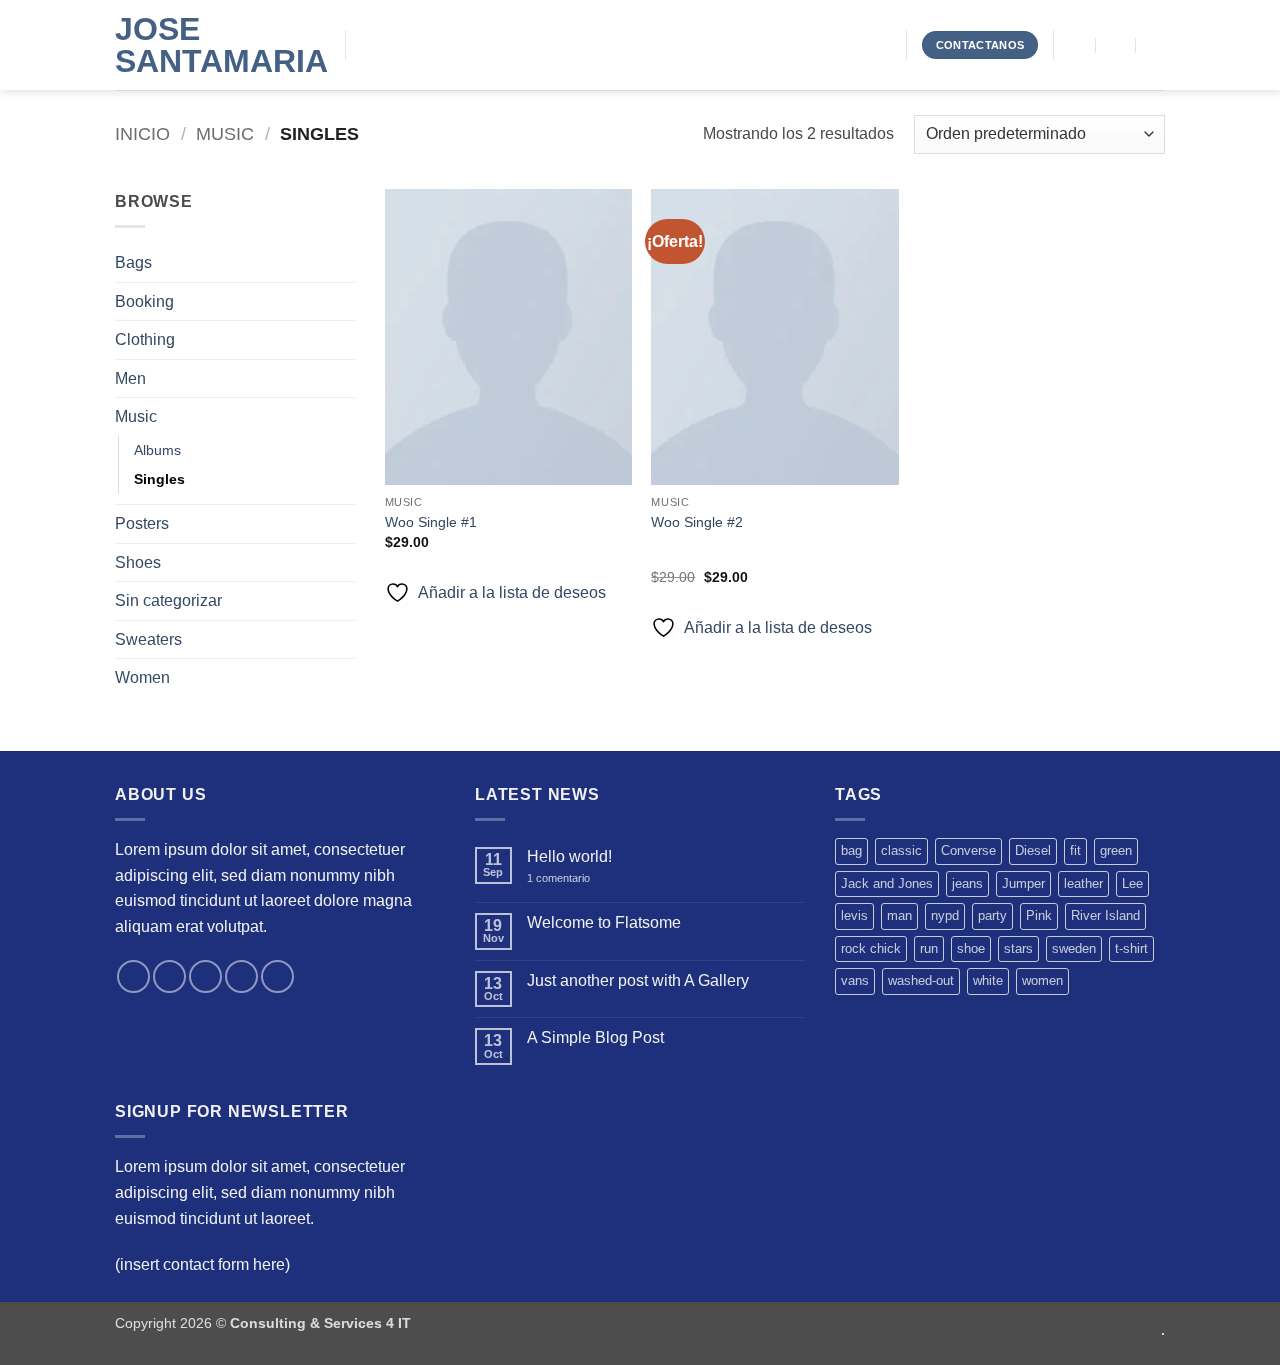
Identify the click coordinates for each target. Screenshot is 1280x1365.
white (988, 980)
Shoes (138, 562)
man (899, 915)
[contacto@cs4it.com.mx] (1076, 44)
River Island (1105, 915)
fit (1075, 850)
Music (225, 133)
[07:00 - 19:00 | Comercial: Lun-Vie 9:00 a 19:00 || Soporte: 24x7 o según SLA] (1116, 44)
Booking (144, 301)
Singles (159, 479)
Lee (1132, 883)
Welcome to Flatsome (604, 922)
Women (142, 677)
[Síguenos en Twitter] (205, 976)
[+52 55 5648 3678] (1156, 44)
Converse (968, 850)
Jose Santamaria (215, 45)
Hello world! (569, 856)
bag (851, 850)
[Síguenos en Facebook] (133, 976)
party (992, 915)
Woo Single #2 (697, 522)
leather (1083, 883)
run (929, 948)
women (1042, 980)
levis (854, 915)
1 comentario (572, 878)
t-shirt (1131, 948)
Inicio (142, 133)
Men (130, 378)
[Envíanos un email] (241, 976)
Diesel (1033, 850)
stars (1018, 948)
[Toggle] (343, 340)
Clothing (145, 339)
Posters (142, 523)
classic (901, 850)
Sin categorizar (168, 600)
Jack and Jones (887, 883)
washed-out (921, 980)
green (1116, 850)
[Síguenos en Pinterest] (277, 976)
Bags (133, 262)
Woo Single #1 (431, 522)
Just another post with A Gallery (638, 980)
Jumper (1023, 883)
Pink (1039, 915)
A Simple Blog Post (595, 1037)
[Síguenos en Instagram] (169, 976)
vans (855, 980)
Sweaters (148, 639)
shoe (971, 948)
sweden (1074, 948)
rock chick (871, 948)
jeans (967, 883)
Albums (157, 450)
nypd (945, 915)
